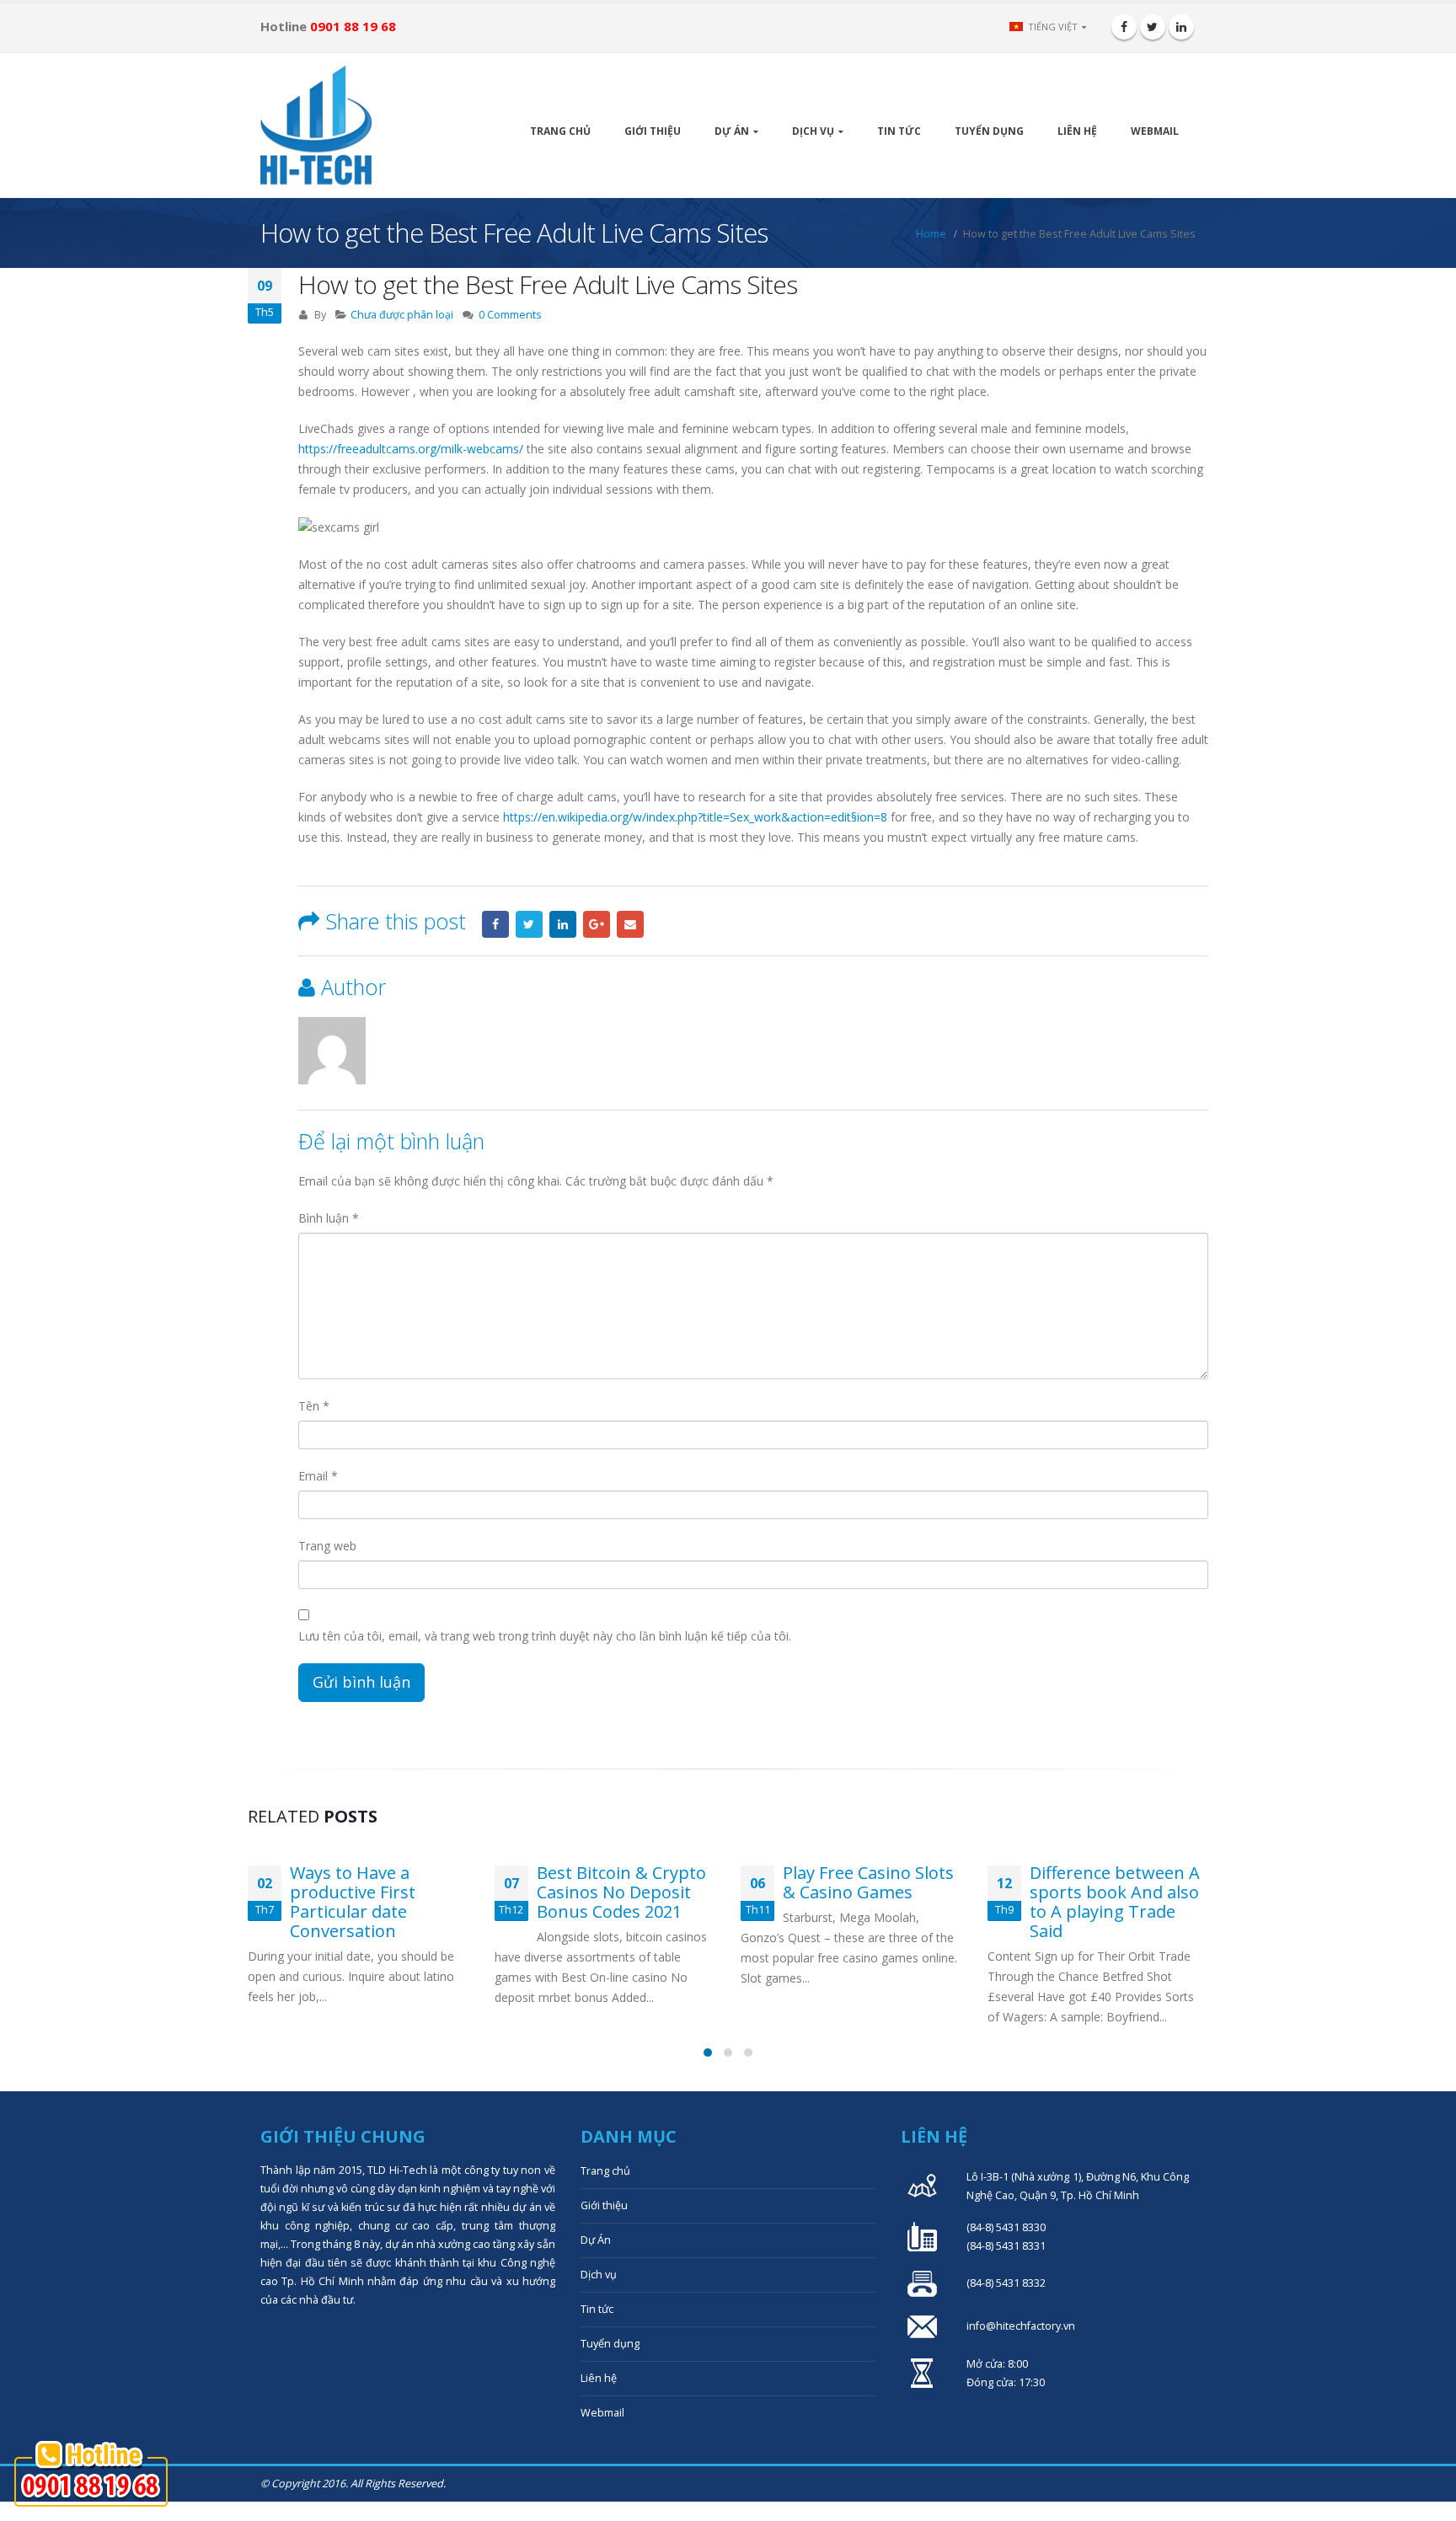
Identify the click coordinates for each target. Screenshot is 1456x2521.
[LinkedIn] (1181, 27)
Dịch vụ (813, 131)
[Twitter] (1153, 27)
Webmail (1155, 131)
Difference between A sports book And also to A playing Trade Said (1115, 1902)
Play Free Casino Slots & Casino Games (868, 1882)
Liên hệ (1077, 131)
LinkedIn (563, 924)
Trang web (327, 1546)
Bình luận (329, 1218)
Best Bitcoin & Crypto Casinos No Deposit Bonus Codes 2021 (621, 1892)
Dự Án (732, 131)
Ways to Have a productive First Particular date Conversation (353, 1902)
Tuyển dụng (989, 131)
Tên (314, 1406)
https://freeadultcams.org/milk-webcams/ (411, 449)
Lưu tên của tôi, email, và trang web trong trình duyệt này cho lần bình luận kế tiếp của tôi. (545, 1636)
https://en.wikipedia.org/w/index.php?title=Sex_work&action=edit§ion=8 (695, 817)
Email (630, 924)
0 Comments (510, 315)
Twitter (529, 924)
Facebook (495, 924)
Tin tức (899, 131)
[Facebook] (1124, 27)
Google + (597, 924)
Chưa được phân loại (402, 315)
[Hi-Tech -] (316, 126)
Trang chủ (560, 131)
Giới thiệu (653, 131)
